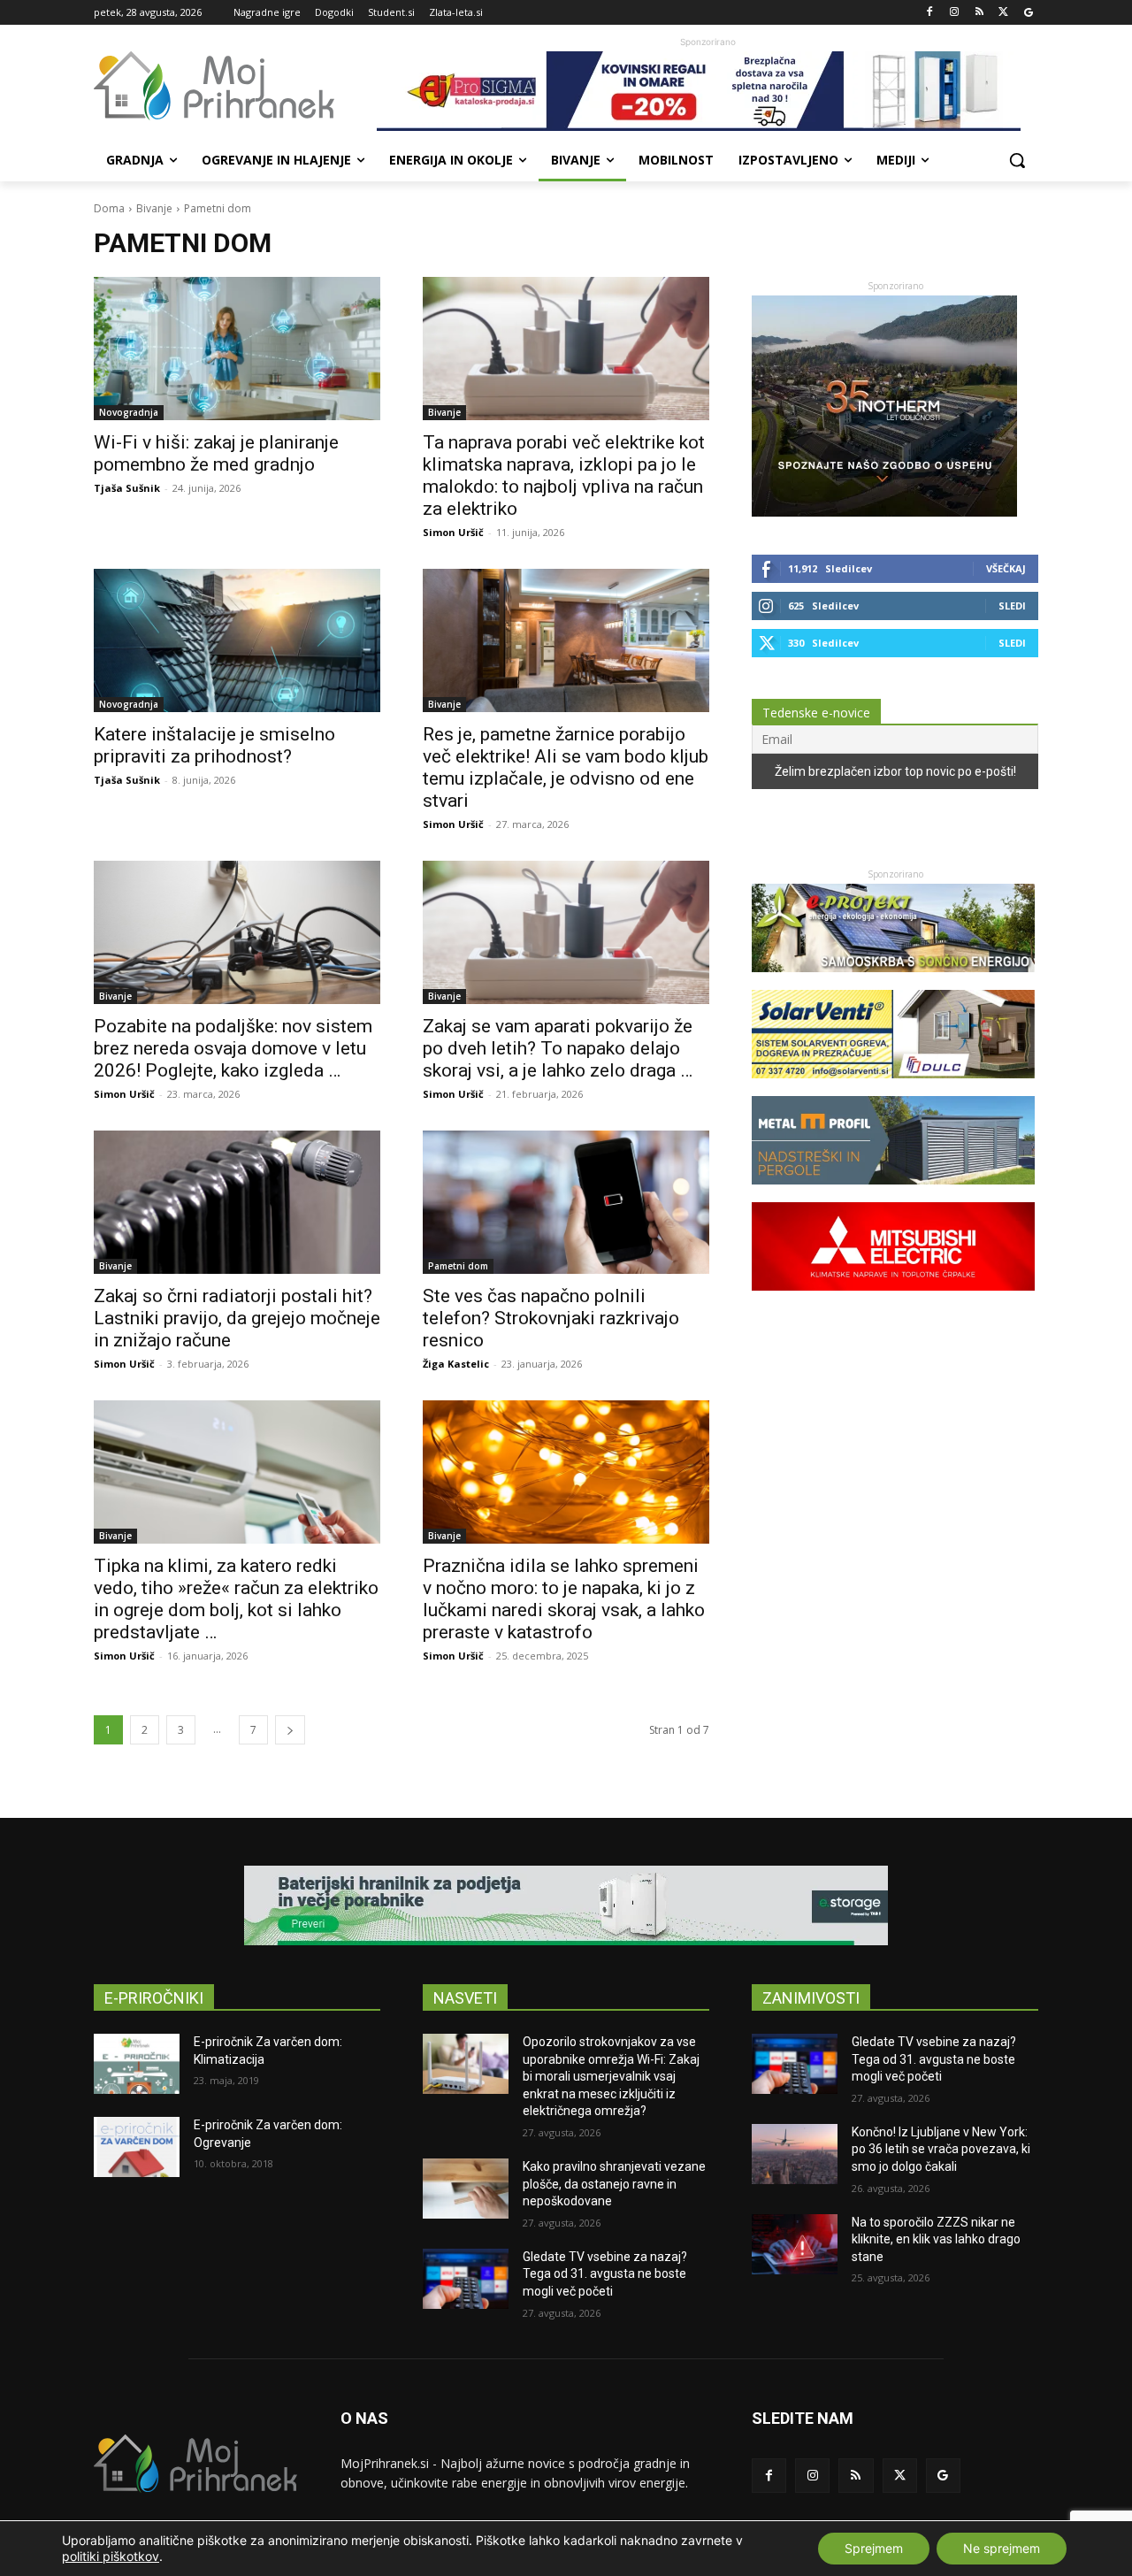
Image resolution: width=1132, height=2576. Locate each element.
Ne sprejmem (1002, 2548)
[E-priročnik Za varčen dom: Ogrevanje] (137, 2147)
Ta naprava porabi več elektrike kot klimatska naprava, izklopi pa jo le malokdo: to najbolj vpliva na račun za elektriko (564, 475)
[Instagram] (955, 13)
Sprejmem (874, 2548)
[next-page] (290, 1730)
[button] (1017, 160)
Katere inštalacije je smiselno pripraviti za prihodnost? (214, 745)
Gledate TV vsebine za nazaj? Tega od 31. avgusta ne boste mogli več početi (605, 2274)
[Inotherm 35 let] (884, 512)
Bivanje (154, 208)
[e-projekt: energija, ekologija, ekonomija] (893, 981)
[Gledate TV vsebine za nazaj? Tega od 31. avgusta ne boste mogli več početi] (466, 2279)
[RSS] (979, 13)
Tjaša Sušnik (127, 488)
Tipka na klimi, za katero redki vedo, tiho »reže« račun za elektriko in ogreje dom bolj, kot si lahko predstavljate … (236, 1599)
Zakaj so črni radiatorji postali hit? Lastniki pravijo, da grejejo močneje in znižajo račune (237, 1318)
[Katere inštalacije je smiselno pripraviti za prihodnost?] (237, 640)
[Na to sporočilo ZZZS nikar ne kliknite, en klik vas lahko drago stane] (795, 2244)
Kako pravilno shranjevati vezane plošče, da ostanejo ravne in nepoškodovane (614, 2184)
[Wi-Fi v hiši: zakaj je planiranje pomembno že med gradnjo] (237, 349)
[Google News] (1028, 13)
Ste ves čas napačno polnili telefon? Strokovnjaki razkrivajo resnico (551, 1318)
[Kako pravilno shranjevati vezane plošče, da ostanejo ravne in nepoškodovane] (466, 2189)
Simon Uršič (453, 532)
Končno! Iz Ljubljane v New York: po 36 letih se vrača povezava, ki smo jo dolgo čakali (941, 2149)
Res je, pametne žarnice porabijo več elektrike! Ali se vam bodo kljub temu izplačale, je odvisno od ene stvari (566, 767)
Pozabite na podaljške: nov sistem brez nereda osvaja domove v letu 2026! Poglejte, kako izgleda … (233, 1048)
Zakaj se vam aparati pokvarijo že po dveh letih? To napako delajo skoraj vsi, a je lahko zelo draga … (558, 1048)
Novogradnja (129, 412)
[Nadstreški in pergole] (893, 1193)
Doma (109, 208)
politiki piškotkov (111, 2556)
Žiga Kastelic (456, 1364)
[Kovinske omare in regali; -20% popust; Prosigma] (707, 91)
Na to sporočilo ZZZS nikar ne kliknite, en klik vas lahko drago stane (936, 2239)
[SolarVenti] (893, 1087)
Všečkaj (1006, 568)
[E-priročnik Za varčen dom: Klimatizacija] (137, 2064)
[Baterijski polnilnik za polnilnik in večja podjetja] (566, 1905)
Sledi (1012, 606)
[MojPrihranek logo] (235, 86)
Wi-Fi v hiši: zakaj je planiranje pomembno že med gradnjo (216, 453)
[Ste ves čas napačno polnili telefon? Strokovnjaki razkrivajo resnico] (566, 1202)
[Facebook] (930, 13)
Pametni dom (458, 1266)
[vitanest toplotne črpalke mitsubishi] (893, 1299)
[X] (1003, 13)
